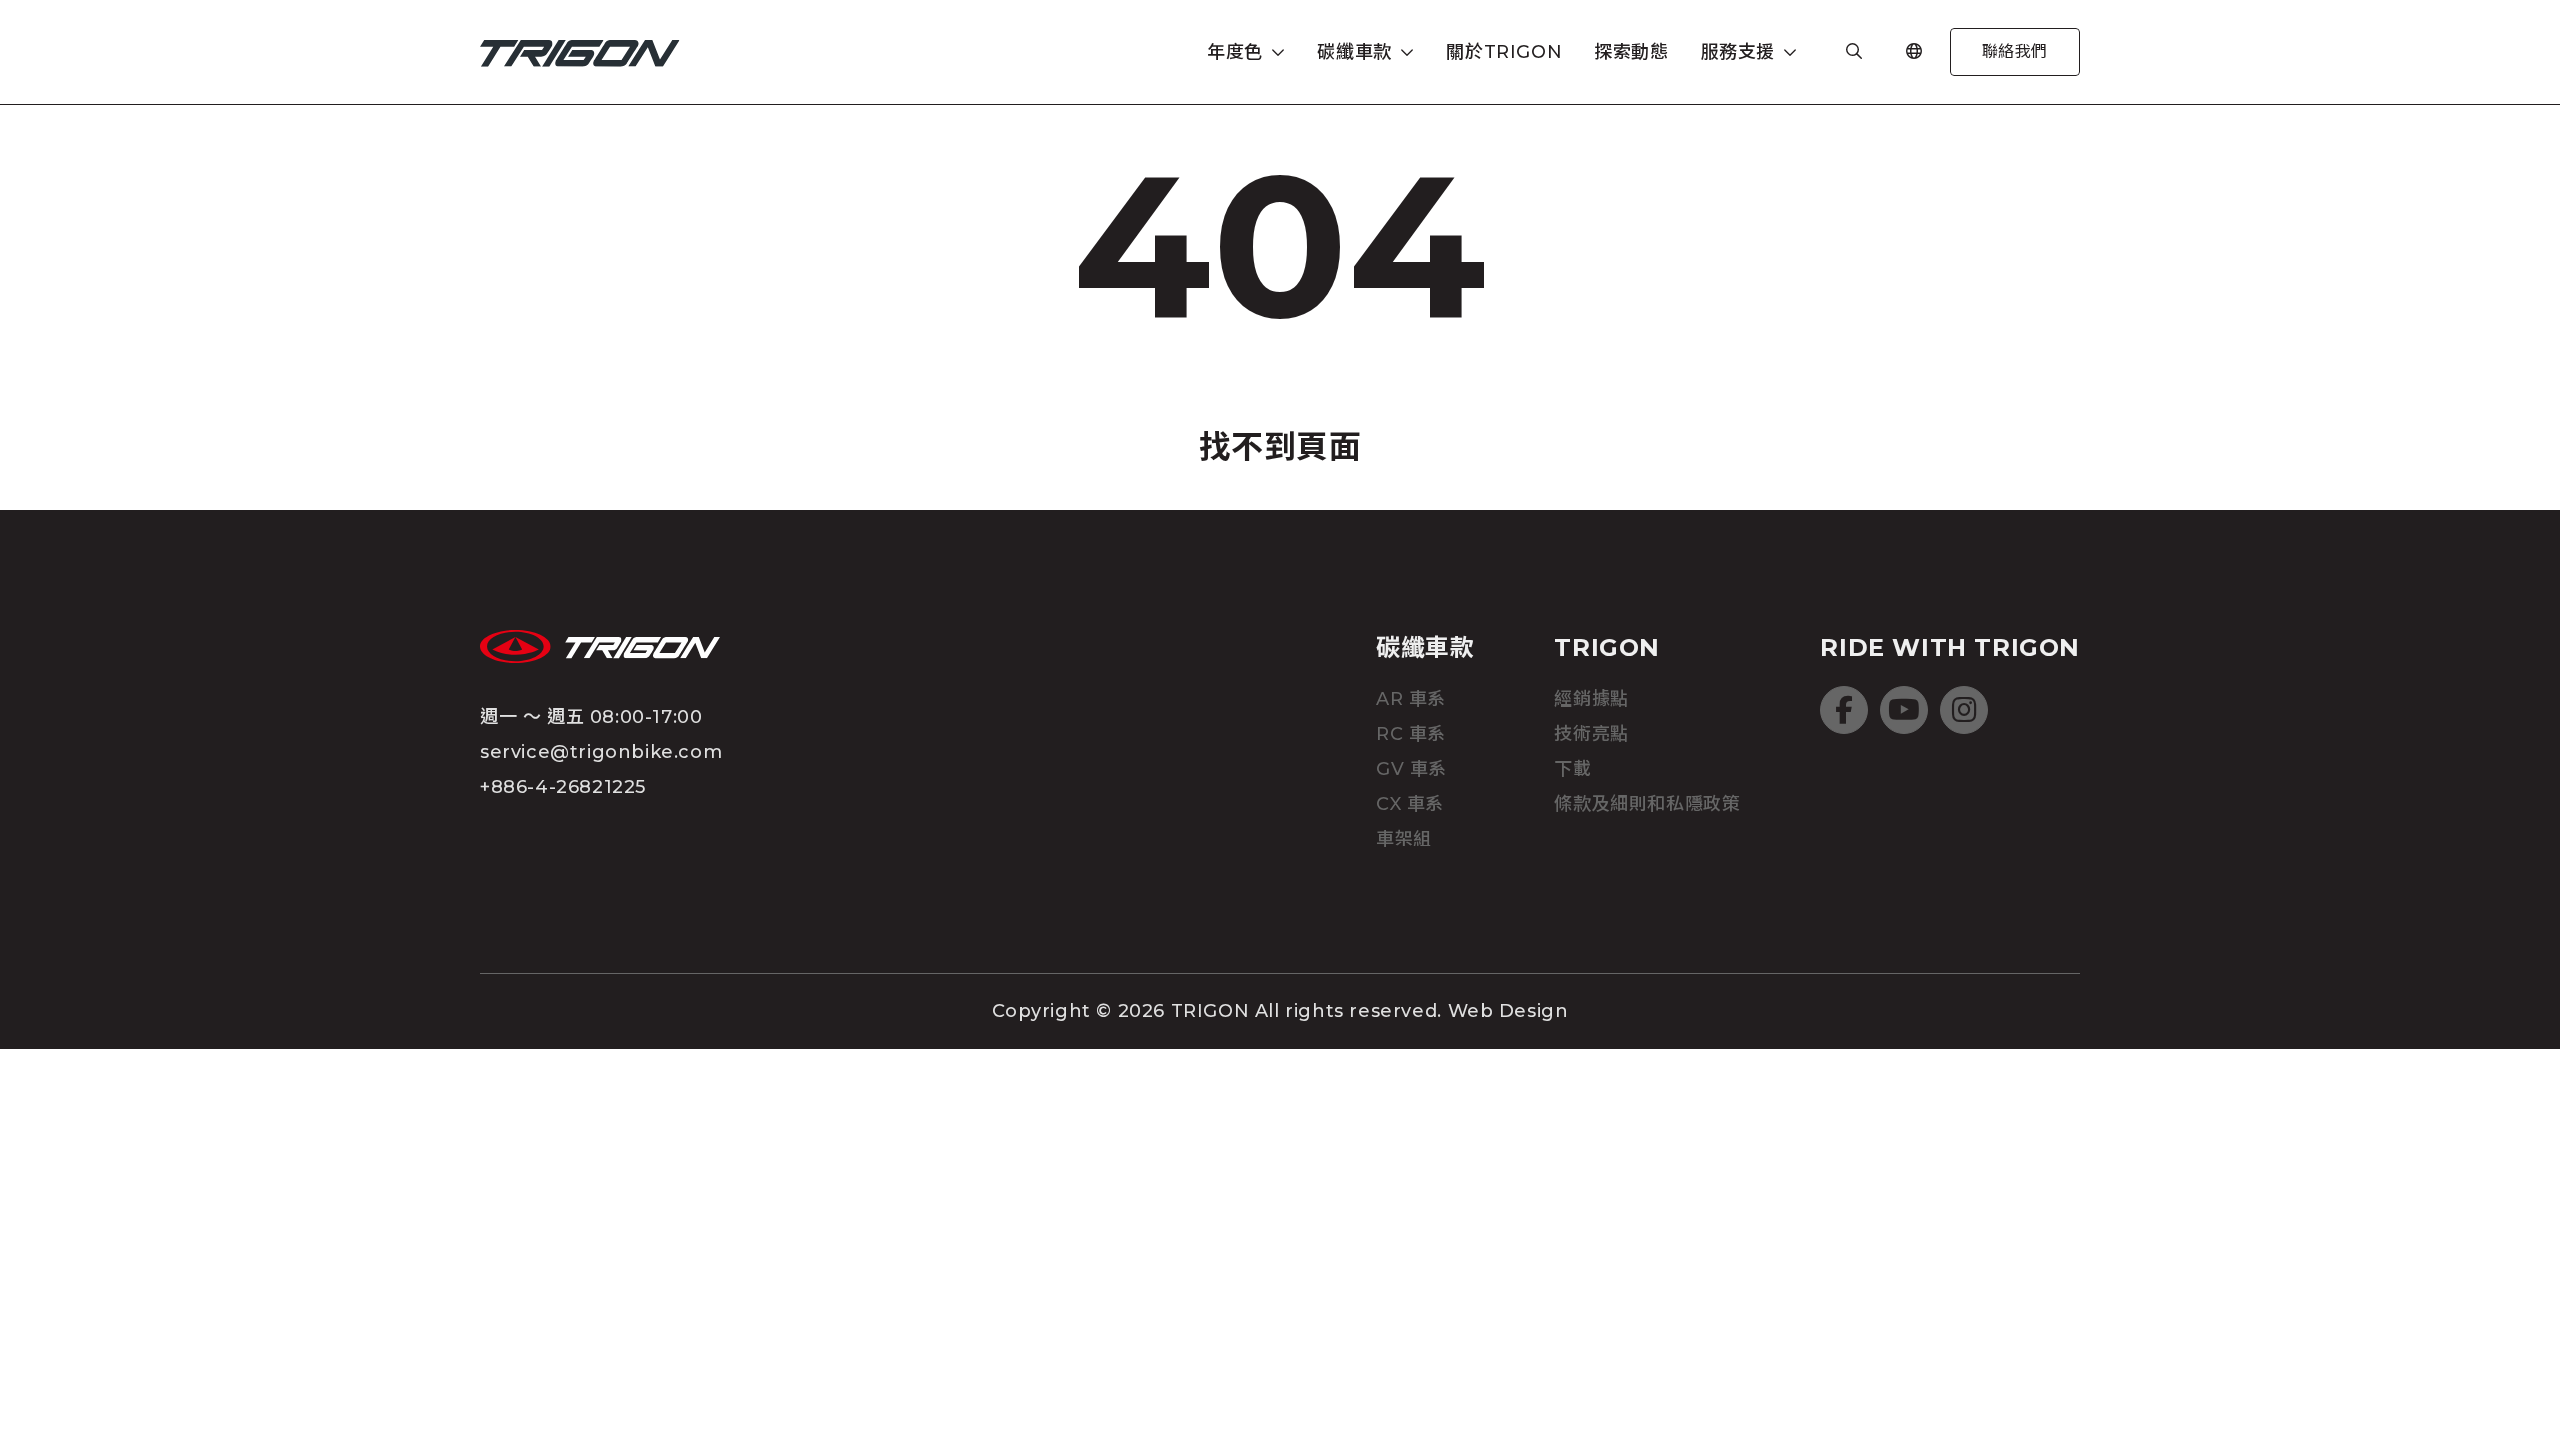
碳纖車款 (1425, 647)
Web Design (1508, 1011)
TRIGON (1607, 647)
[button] (1246, 52)
